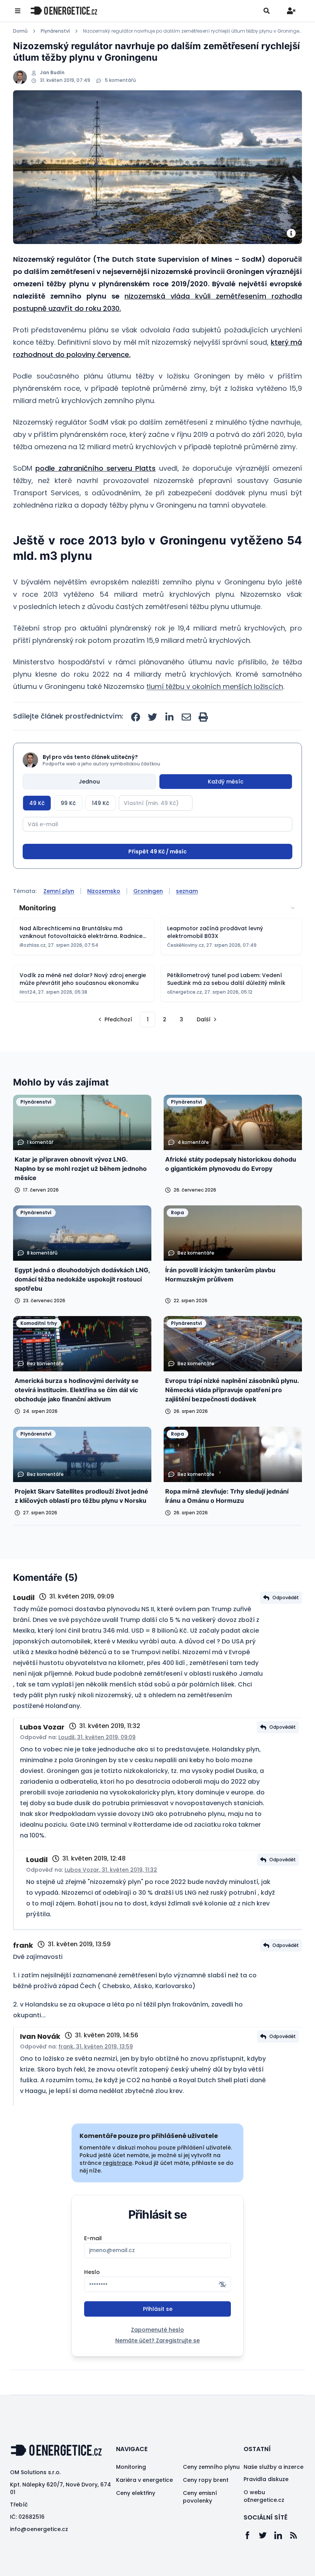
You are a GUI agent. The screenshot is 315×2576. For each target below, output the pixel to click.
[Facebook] (251, 2564)
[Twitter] (267, 2564)
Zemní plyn (59, 920)
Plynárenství (55, 31)
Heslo (92, 2301)
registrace (118, 2192)
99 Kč (68, 803)
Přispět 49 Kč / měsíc (157, 880)
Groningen (148, 920)
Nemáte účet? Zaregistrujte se (157, 2369)
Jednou (89, 782)
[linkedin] (169, 717)
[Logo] (64, 11)
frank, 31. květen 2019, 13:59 (96, 2075)
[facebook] (136, 717)
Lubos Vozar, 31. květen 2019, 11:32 (111, 1899)
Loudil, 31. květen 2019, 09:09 (97, 1766)
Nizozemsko (104, 920)
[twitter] (153, 717)
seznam (187, 920)
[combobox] (157, 937)
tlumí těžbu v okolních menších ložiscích (215, 686)
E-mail (93, 2267)
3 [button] (182, 1048)
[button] (114, 1048)
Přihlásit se (158, 2338)
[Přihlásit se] (291, 11)
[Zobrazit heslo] (222, 2313)
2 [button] (165, 1048)
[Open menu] (18, 11)
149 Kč (100, 803)
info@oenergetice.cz (39, 2558)
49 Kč (37, 803)
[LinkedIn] (282, 2564)
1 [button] (148, 1048)
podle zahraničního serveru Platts (95, 468)
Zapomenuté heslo (157, 2359)
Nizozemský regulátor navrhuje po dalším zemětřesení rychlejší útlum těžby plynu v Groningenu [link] (192, 31)
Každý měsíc (226, 782)
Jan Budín (52, 73)
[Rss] (297, 2564)
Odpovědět (286, 1626)
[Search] (267, 11)
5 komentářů (120, 80)
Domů (20, 31)
